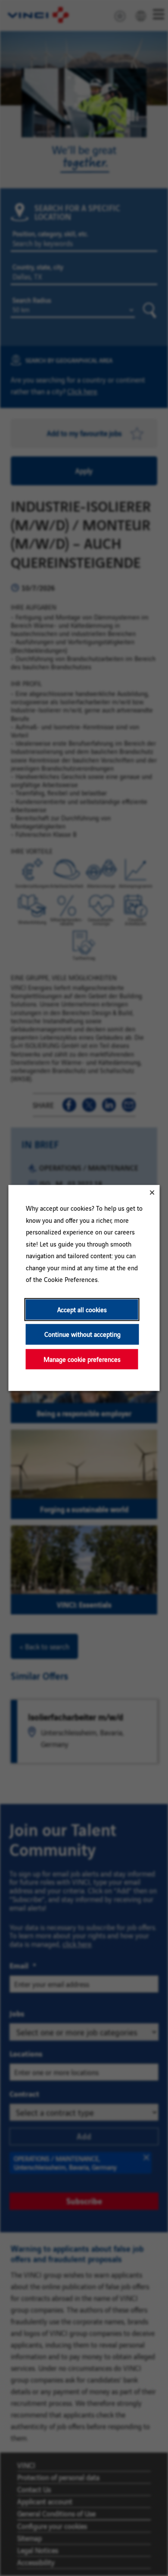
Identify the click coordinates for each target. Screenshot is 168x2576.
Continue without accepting (82, 1334)
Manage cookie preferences (82, 1359)
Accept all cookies (82, 1309)
